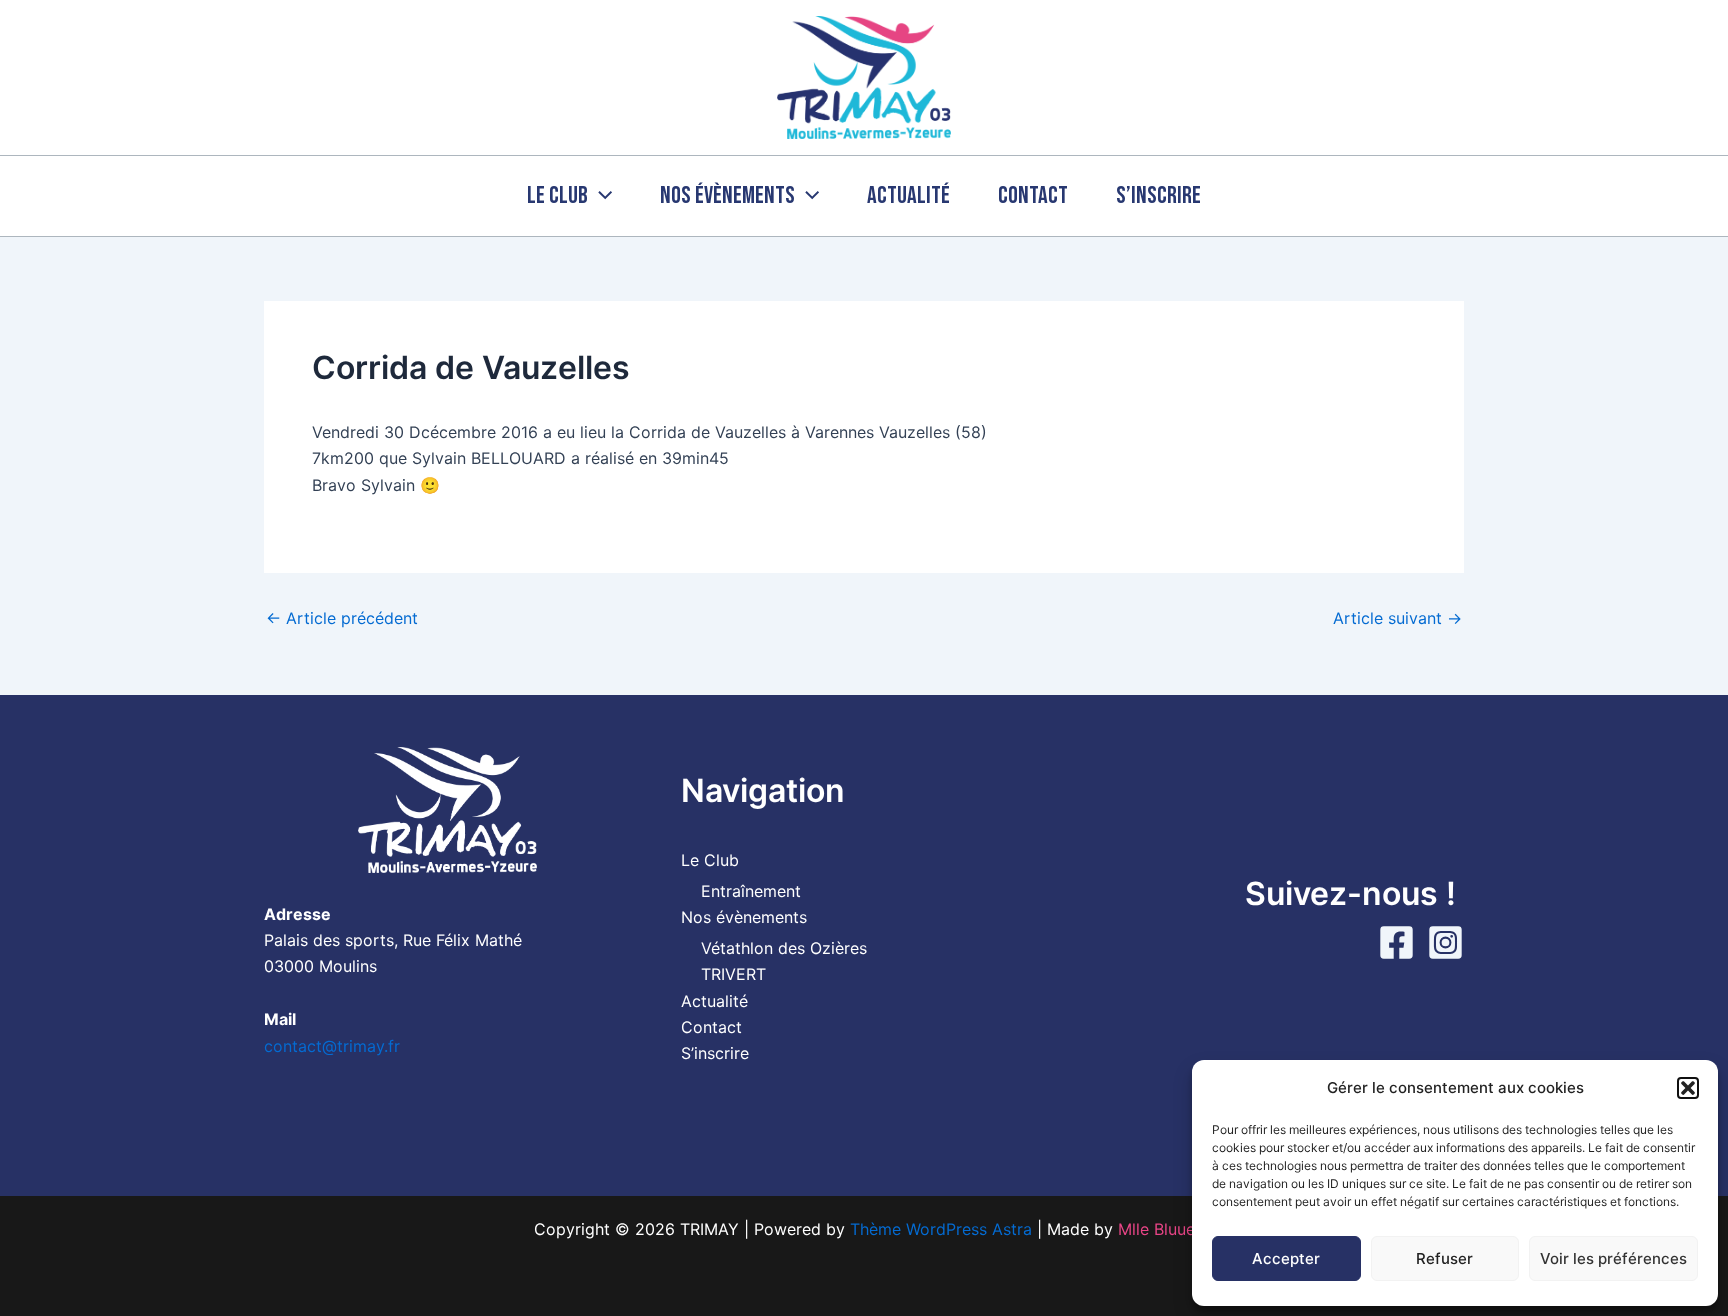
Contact (1033, 195)
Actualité (908, 195)
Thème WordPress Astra (941, 1229)
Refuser (1444, 1258)
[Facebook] (1396, 942)
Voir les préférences (1613, 1258)
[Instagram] (1445, 942)
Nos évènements (727, 195)
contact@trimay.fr (332, 1046)
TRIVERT (733, 974)
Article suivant (1397, 618)
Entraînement (751, 891)
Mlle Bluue (1156, 1229)
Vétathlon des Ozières (784, 948)
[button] (1688, 1088)
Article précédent (342, 618)
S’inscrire (1158, 195)
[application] (600, 196)
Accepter (1286, 1258)
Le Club (557, 195)
